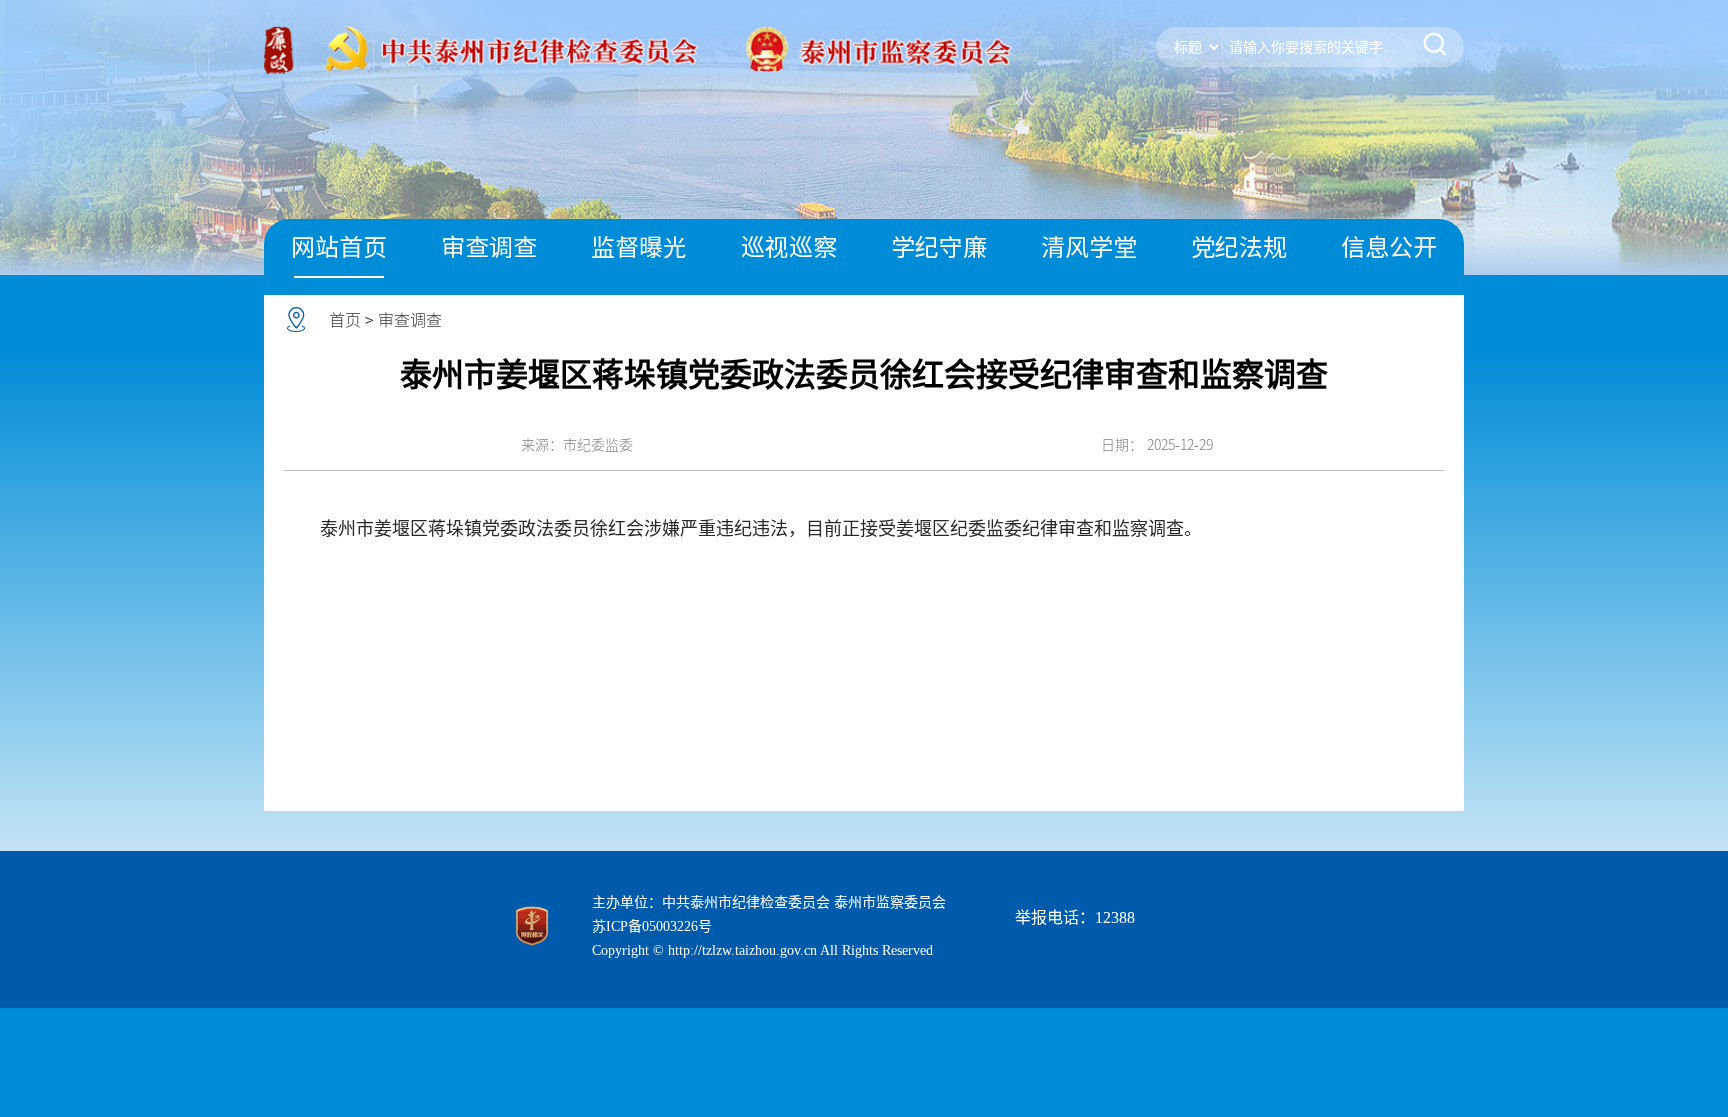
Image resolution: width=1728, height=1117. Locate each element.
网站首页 (339, 247)
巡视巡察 (789, 247)
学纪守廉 (939, 247)
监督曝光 (639, 247)
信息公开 (1389, 247)
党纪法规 (1239, 247)
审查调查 (489, 247)
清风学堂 (1089, 247)
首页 (345, 320)
